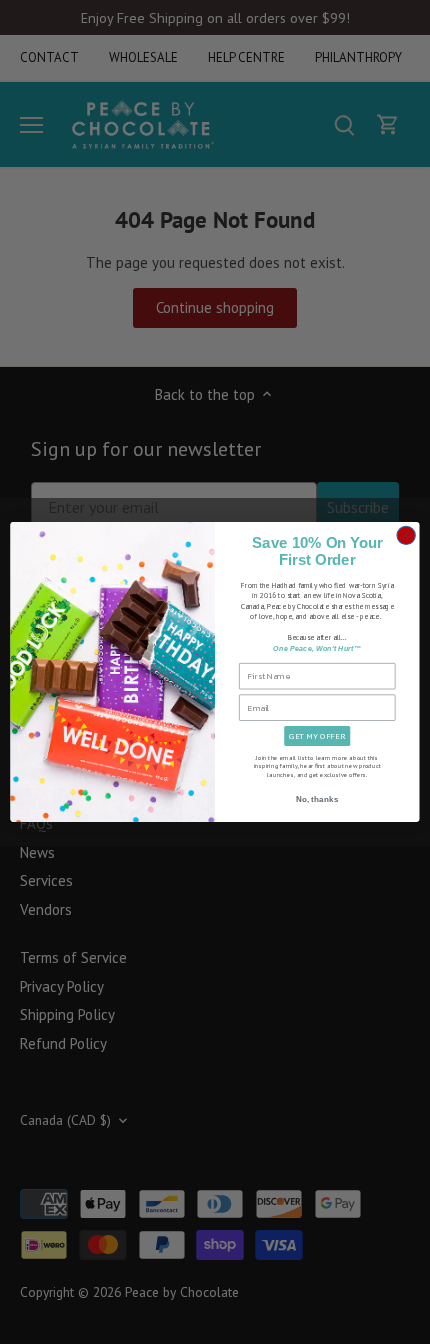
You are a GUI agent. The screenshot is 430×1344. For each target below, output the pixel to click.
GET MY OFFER (317, 736)
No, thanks (317, 798)
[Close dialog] (406, 535)
